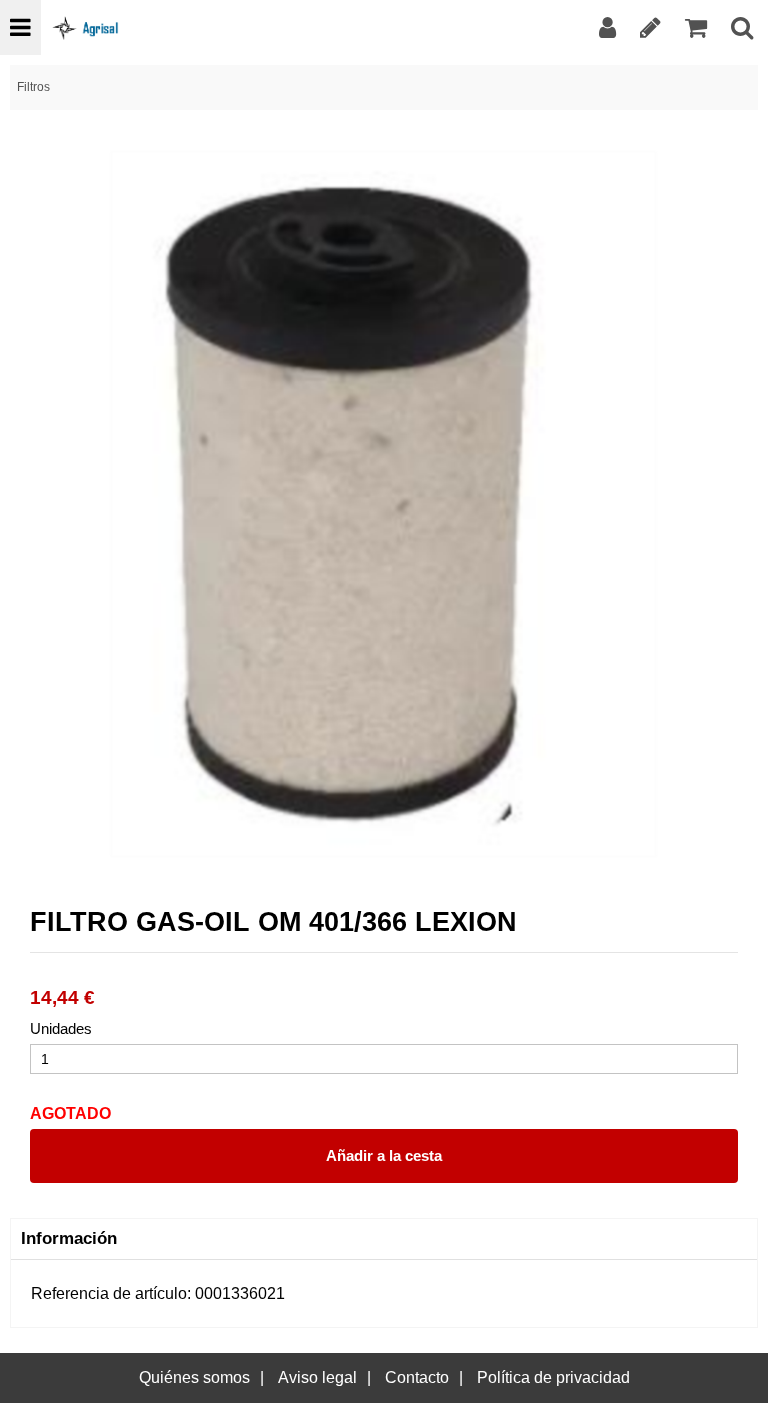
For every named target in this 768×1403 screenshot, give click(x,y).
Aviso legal (317, 1377)
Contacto (417, 1377)
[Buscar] (742, 27)
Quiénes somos (194, 1377)
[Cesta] (696, 27)
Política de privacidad (553, 1377)
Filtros (33, 87)
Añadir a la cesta (384, 1155)
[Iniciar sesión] (607, 27)
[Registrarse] (650, 27)
